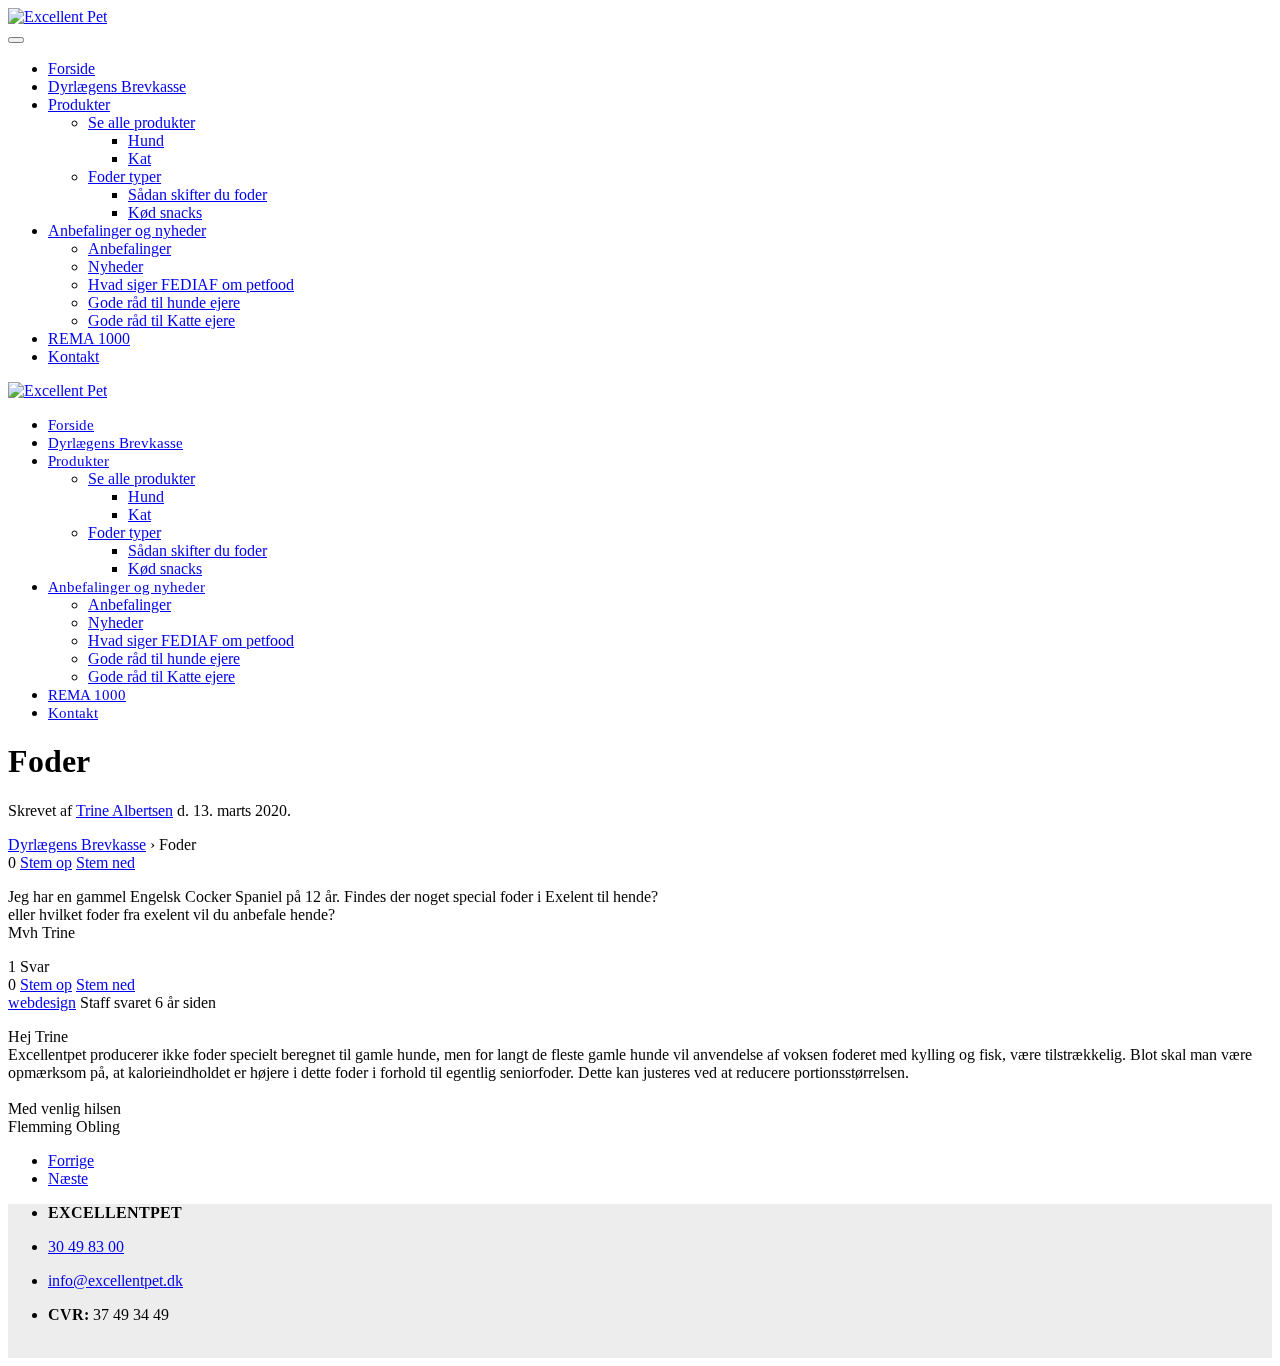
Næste (68, 1178)
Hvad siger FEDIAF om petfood (191, 284)
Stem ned (105, 862)
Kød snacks (165, 212)
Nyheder (115, 266)
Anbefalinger (129, 248)
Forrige (71, 1160)
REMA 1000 (89, 338)
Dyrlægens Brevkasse (117, 86)
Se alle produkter (141, 122)
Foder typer (124, 176)
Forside (71, 68)
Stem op (46, 862)
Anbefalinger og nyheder (127, 230)
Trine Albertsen (124, 810)
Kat (139, 158)
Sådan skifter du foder (197, 194)
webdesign (42, 1002)
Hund (146, 140)
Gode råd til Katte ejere (161, 320)
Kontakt (73, 356)
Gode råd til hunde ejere (164, 302)
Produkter (79, 104)
